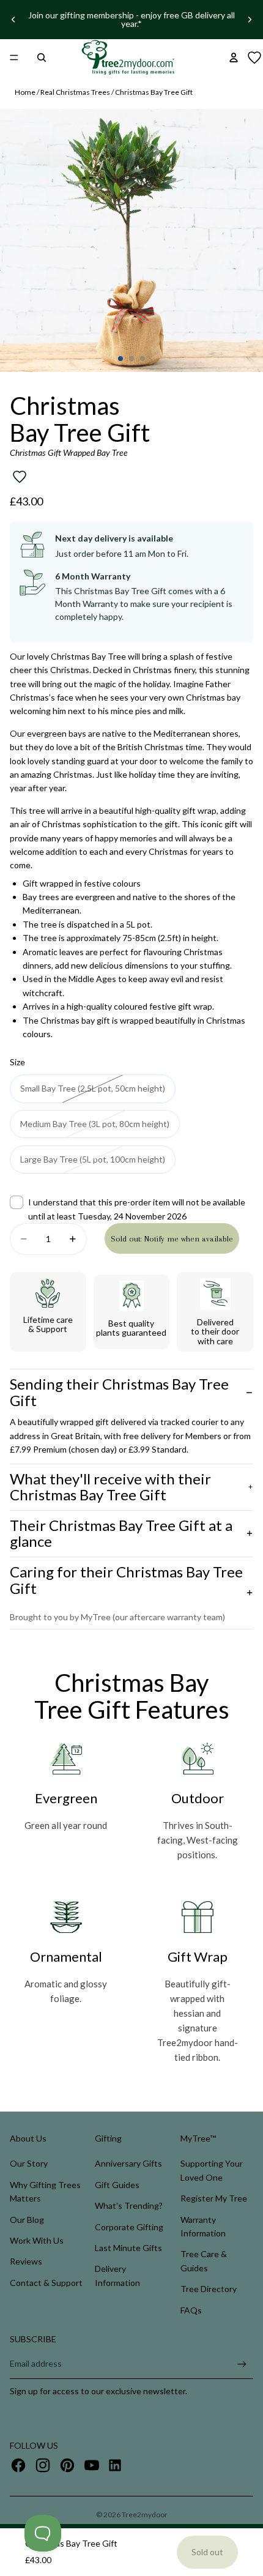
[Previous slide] (13, 20)
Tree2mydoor (145, 2515)
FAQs (191, 2310)
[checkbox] (131, 1209)
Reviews (26, 2261)
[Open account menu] (234, 58)
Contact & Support (46, 2283)
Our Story (29, 2163)
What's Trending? (129, 2206)
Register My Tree (214, 2198)
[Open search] (42, 58)
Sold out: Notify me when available (172, 1239)
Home (25, 92)
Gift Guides (117, 2185)
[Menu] (14, 58)
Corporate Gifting (129, 2227)
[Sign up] (242, 2364)
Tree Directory (209, 2289)
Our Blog (27, 2220)
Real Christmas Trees (75, 92)
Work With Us (37, 2240)
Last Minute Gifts (128, 2248)
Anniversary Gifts (128, 2163)
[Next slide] (250, 20)
